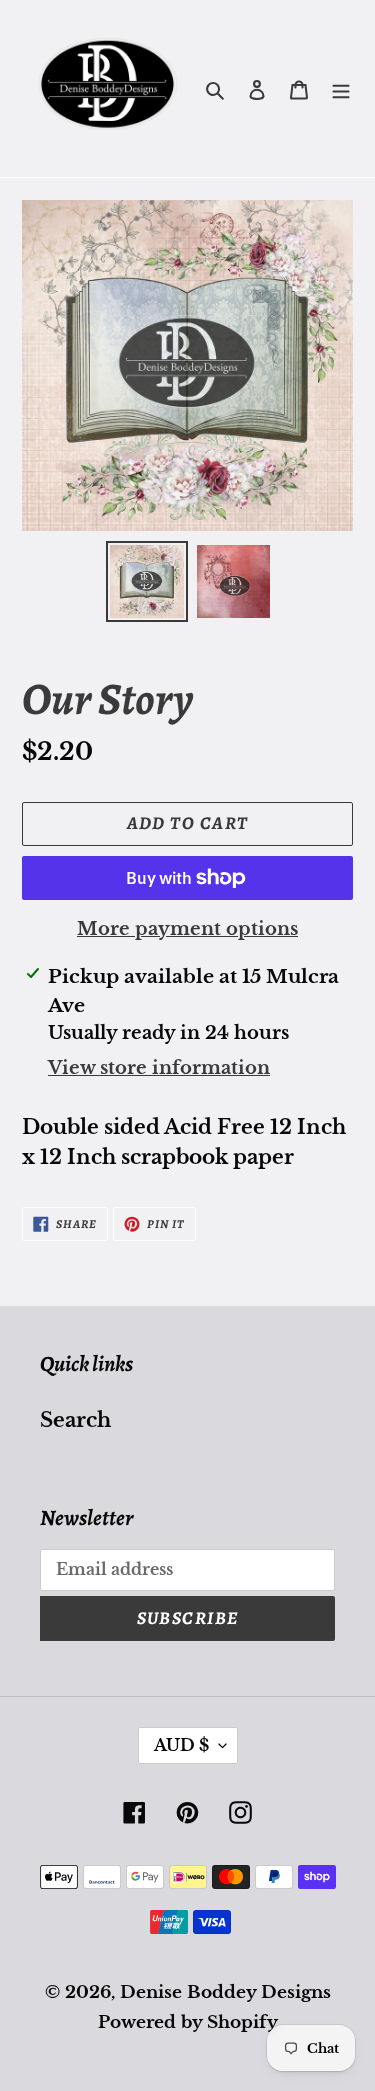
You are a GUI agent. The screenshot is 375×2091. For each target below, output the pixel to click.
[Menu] (341, 89)
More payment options (187, 929)
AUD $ (181, 1745)
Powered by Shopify (188, 2022)
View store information (159, 1068)
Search (75, 1420)
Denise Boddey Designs (225, 1992)
